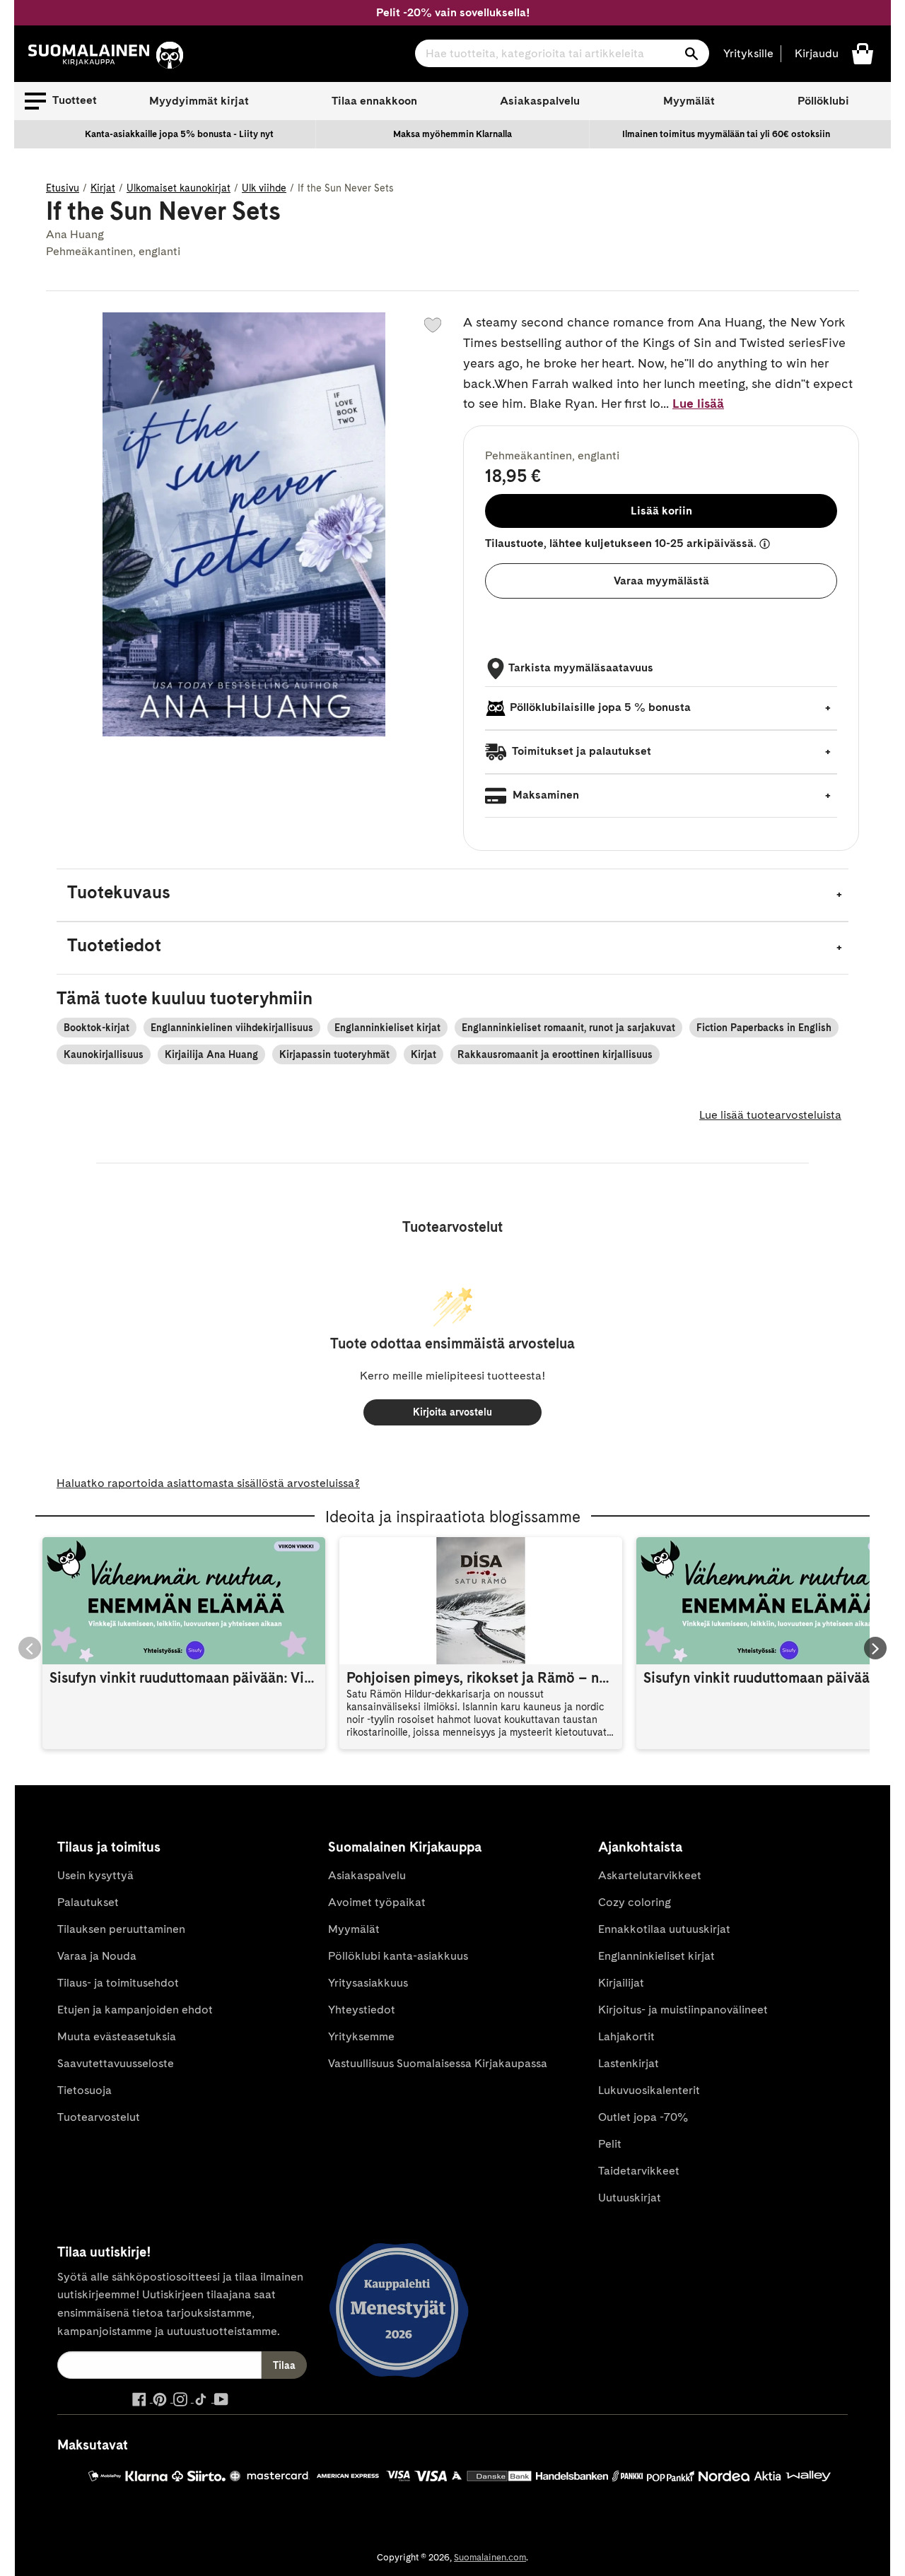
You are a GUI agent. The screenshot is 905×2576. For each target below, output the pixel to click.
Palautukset (88, 1902)
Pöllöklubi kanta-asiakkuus (398, 1956)
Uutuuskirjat (630, 2198)
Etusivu (63, 188)
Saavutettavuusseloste (116, 2063)
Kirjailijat (621, 1983)
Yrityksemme (361, 2036)
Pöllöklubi (823, 101)
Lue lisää (698, 403)
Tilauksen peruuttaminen (121, 1929)
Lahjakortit (626, 2036)
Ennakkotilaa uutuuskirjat (664, 1929)
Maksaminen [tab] (544, 795)
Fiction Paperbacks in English (764, 1028)
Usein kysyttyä (95, 1875)
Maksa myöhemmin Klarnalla (452, 134)
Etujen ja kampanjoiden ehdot (135, 2010)
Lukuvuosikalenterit (649, 2090)
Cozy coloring (635, 1902)
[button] (61, 101)
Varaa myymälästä (661, 581)
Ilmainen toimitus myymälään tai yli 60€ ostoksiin (726, 134)
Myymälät (689, 101)
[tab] (452, 895)
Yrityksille (748, 53)
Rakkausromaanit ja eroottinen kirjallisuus (555, 1054)
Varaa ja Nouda (97, 1956)
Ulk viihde (264, 188)
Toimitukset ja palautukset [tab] (580, 751)
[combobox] (562, 53)
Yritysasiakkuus (368, 1983)
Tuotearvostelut (99, 2117)
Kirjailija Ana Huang (211, 1054)
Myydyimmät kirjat (199, 101)
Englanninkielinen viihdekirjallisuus (232, 1028)
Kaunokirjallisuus (104, 1054)
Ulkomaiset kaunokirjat (179, 188)
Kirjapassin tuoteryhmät (334, 1054)
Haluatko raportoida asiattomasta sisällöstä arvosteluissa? (208, 1483)
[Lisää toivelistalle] (433, 325)
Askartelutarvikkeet (650, 1875)
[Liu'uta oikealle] (875, 1648)
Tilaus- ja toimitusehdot (118, 1983)
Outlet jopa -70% (643, 2117)
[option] (179, 134)
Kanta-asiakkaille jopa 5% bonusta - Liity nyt (179, 134)
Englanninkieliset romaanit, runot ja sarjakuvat (568, 1028)
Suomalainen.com (490, 2557)
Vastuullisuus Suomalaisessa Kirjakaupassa (438, 2063)
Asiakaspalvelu (540, 101)
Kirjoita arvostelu (452, 1412)
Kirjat (103, 188)
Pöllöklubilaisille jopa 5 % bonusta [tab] (600, 707)
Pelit (610, 2144)
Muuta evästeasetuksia (117, 2036)
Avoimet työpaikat (377, 1902)
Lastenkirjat (629, 2063)
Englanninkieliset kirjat (387, 1028)
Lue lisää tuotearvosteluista (770, 1115)
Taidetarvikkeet (639, 2171)
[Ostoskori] (863, 53)
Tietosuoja (84, 2090)
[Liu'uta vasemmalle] (30, 1648)
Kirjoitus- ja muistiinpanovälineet (683, 2010)
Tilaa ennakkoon (374, 101)
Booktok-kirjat (97, 1028)
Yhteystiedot (362, 2010)
